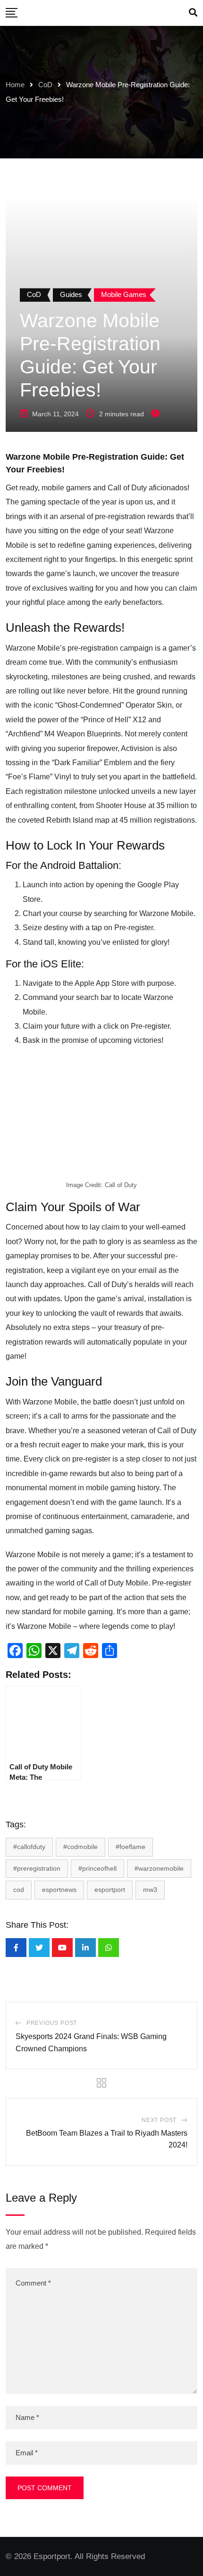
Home (15, 85)
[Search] (193, 13)
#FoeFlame (131, 1847)
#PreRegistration (37, 1868)
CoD (45, 85)
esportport (110, 1890)
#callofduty (29, 1847)
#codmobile (80, 1847)
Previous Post (52, 2023)
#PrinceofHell (97, 1868)
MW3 (150, 1890)
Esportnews (59, 1890)
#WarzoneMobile (159, 1868)
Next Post (159, 2120)
